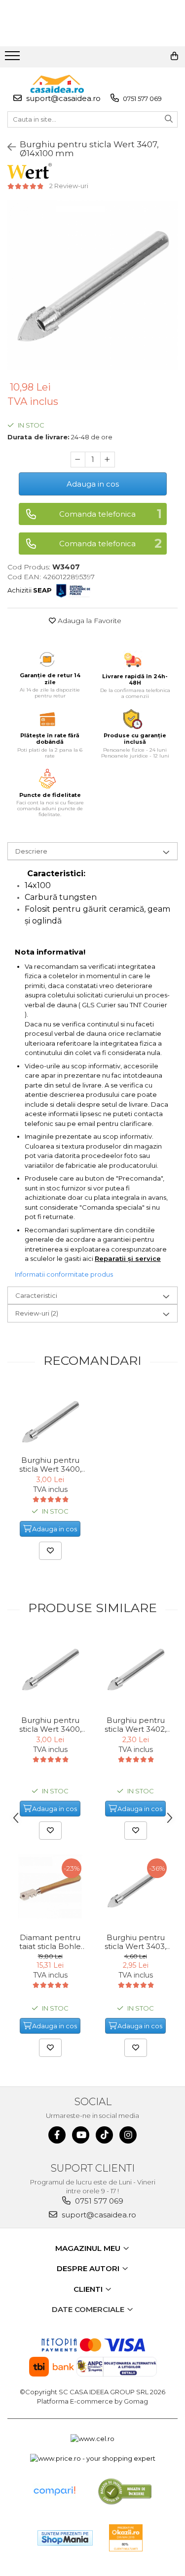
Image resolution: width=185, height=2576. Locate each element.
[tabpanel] (92, 285)
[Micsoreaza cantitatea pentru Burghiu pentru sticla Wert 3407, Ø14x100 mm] (78, 460)
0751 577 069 (142, 99)
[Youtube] (81, 2135)
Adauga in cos (93, 484)
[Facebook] (57, 2135)
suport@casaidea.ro (62, 98)
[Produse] (14, 59)
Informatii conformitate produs (64, 1274)
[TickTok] (104, 2135)
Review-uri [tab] (37, 1313)
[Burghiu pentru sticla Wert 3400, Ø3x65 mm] (50, 1421)
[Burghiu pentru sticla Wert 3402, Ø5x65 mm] (135, 1669)
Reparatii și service (128, 1258)
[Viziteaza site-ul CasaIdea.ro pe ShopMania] (65, 2538)
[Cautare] (169, 119)
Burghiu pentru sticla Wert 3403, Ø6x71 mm (135, 1942)
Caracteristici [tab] (36, 1295)
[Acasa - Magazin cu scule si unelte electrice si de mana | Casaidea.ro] (57, 84)
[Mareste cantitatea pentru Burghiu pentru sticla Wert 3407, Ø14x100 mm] (108, 460)
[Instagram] (128, 2135)
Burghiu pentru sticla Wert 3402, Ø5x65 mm (135, 1725)
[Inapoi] (7, 147)
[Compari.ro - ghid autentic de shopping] (54, 2491)
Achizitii (30, 590)
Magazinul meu (89, 2248)
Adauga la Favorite (89, 621)
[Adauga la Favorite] (50, 1551)
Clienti (89, 2289)
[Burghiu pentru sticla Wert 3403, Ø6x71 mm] (135, 1886)
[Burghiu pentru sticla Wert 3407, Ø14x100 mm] (92, 285)
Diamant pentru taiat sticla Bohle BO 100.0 (50, 1942)
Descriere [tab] (31, 851)
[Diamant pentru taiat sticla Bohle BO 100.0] (50, 1886)
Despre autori (89, 2268)
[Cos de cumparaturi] (174, 56)
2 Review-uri (69, 186)
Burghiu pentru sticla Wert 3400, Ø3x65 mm (50, 1465)
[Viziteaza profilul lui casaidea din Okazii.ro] (126, 2538)
